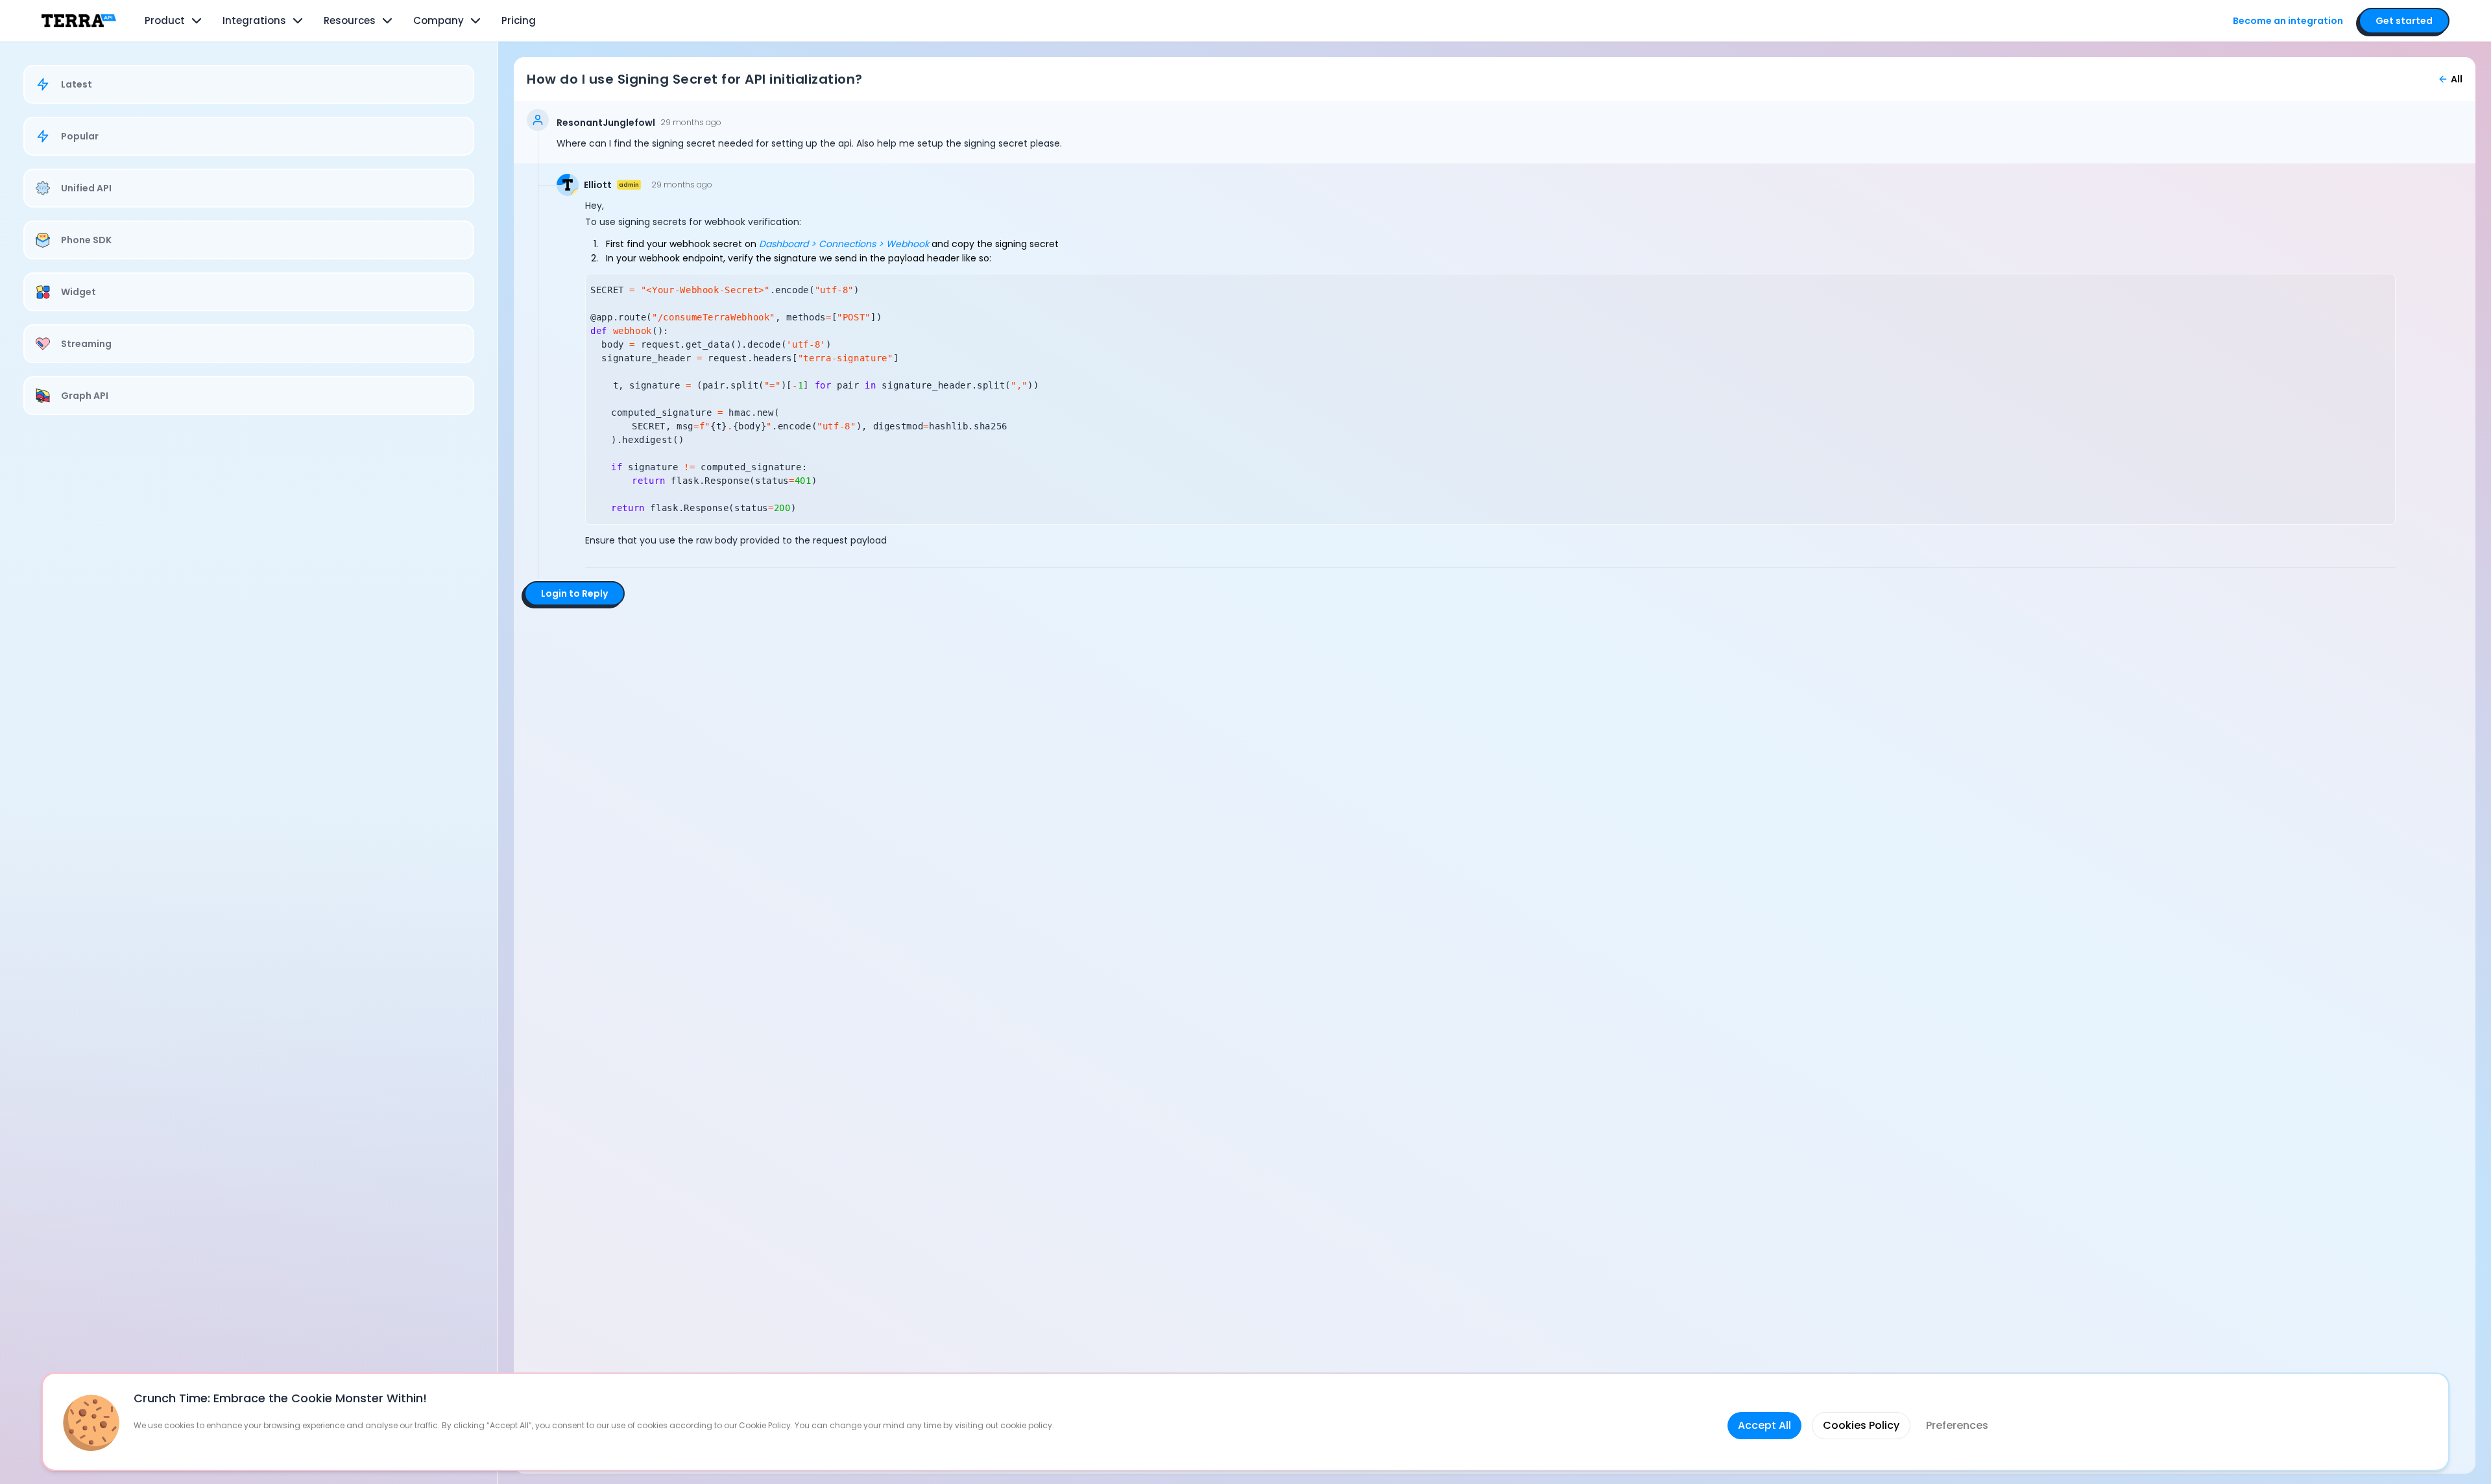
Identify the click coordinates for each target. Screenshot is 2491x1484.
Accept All (1764, 1425)
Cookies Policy (1861, 1425)
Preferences (1957, 1425)
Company (439, 20)
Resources (350, 20)
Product (165, 20)
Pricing (519, 20)
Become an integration (2288, 21)
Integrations (254, 20)
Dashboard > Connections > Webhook (844, 244)
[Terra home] (79, 21)
